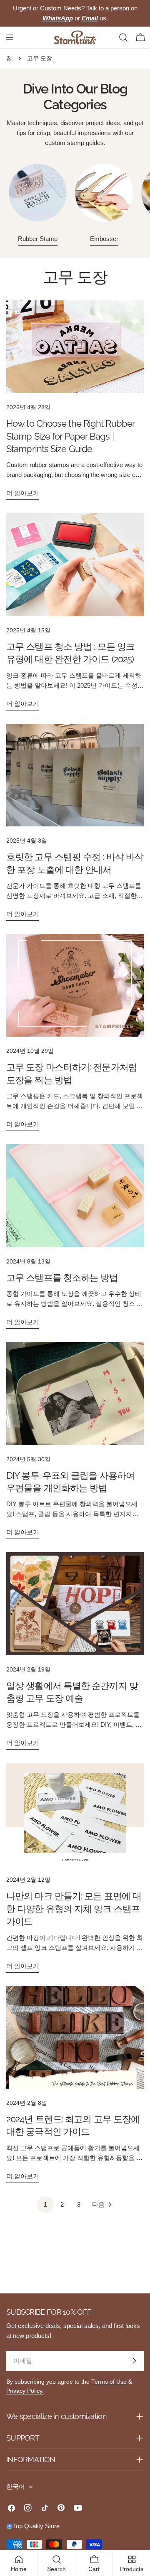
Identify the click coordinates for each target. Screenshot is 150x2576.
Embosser (104, 239)
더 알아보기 (23, 493)
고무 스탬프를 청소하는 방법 (62, 1278)
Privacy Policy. (25, 2391)
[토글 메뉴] (10, 37)
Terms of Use (109, 2382)
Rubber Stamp (38, 239)
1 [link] (45, 2204)
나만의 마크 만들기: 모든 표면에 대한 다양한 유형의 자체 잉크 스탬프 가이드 (74, 1909)
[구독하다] (134, 2361)
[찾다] (123, 37)
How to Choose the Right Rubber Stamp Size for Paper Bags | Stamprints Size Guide (71, 436)
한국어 (16, 2486)
